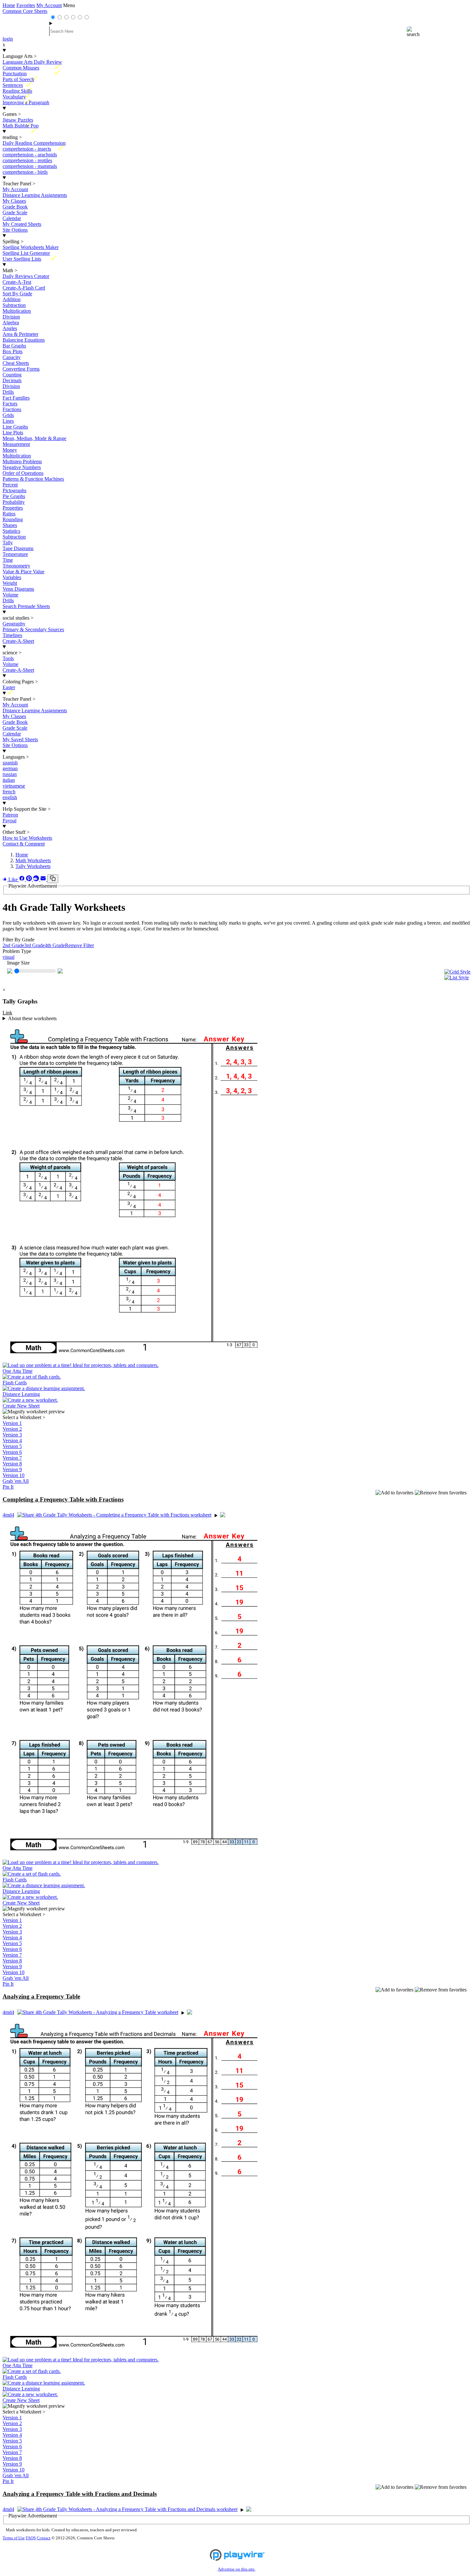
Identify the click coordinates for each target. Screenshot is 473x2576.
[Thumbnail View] (457, 972)
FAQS (31, 2538)
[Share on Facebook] (23, 879)
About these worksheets (32, 1018)
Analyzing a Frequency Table (41, 1996)
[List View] (457, 978)
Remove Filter (79, 945)
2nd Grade (13, 945)
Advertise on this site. (237, 2569)
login (8, 39)
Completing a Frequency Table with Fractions (63, 1499)
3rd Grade (34, 945)
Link (7, 1013)
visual (9, 957)
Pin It (8, 1487)
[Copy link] (53, 879)
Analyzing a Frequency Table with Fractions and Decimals (80, 2494)
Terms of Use (14, 2538)
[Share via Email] (44, 879)
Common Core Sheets (25, 11)
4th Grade (55, 945)
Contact (44, 2538)
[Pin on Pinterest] (30, 879)
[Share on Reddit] (37, 879)
